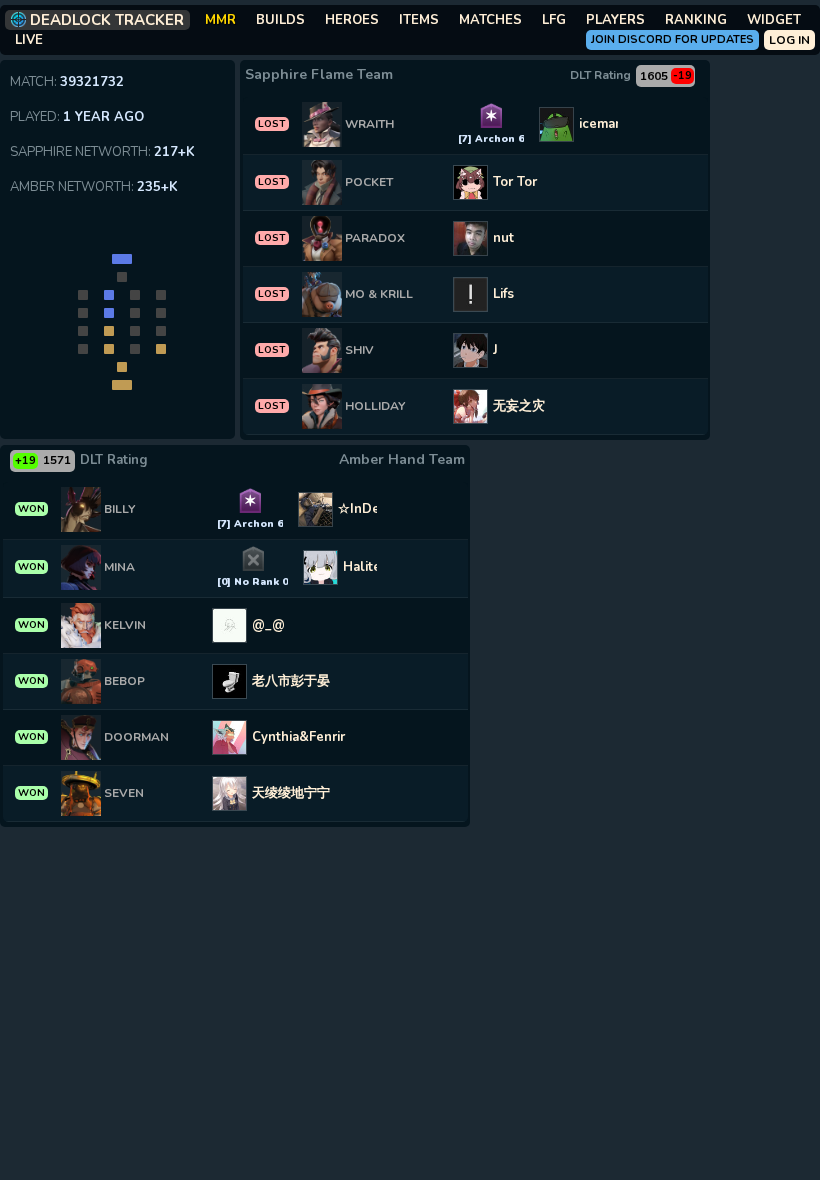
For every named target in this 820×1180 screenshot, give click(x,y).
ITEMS (419, 20)
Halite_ (365, 567)
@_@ (268, 625)
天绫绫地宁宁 (291, 793)
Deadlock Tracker (107, 20)
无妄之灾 (519, 406)
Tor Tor (515, 182)
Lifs (503, 294)
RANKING (696, 20)
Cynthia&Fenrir (298, 737)
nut (503, 238)
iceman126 (613, 124)
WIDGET (774, 20)
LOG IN (789, 40)
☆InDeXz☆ (372, 509)
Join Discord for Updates (672, 39)
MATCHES (490, 20)
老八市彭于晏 (291, 681)
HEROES (352, 20)
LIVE (29, 40)
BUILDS (280, 20)
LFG (554, 20)
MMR (220, 20)
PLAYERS (615, 20)
